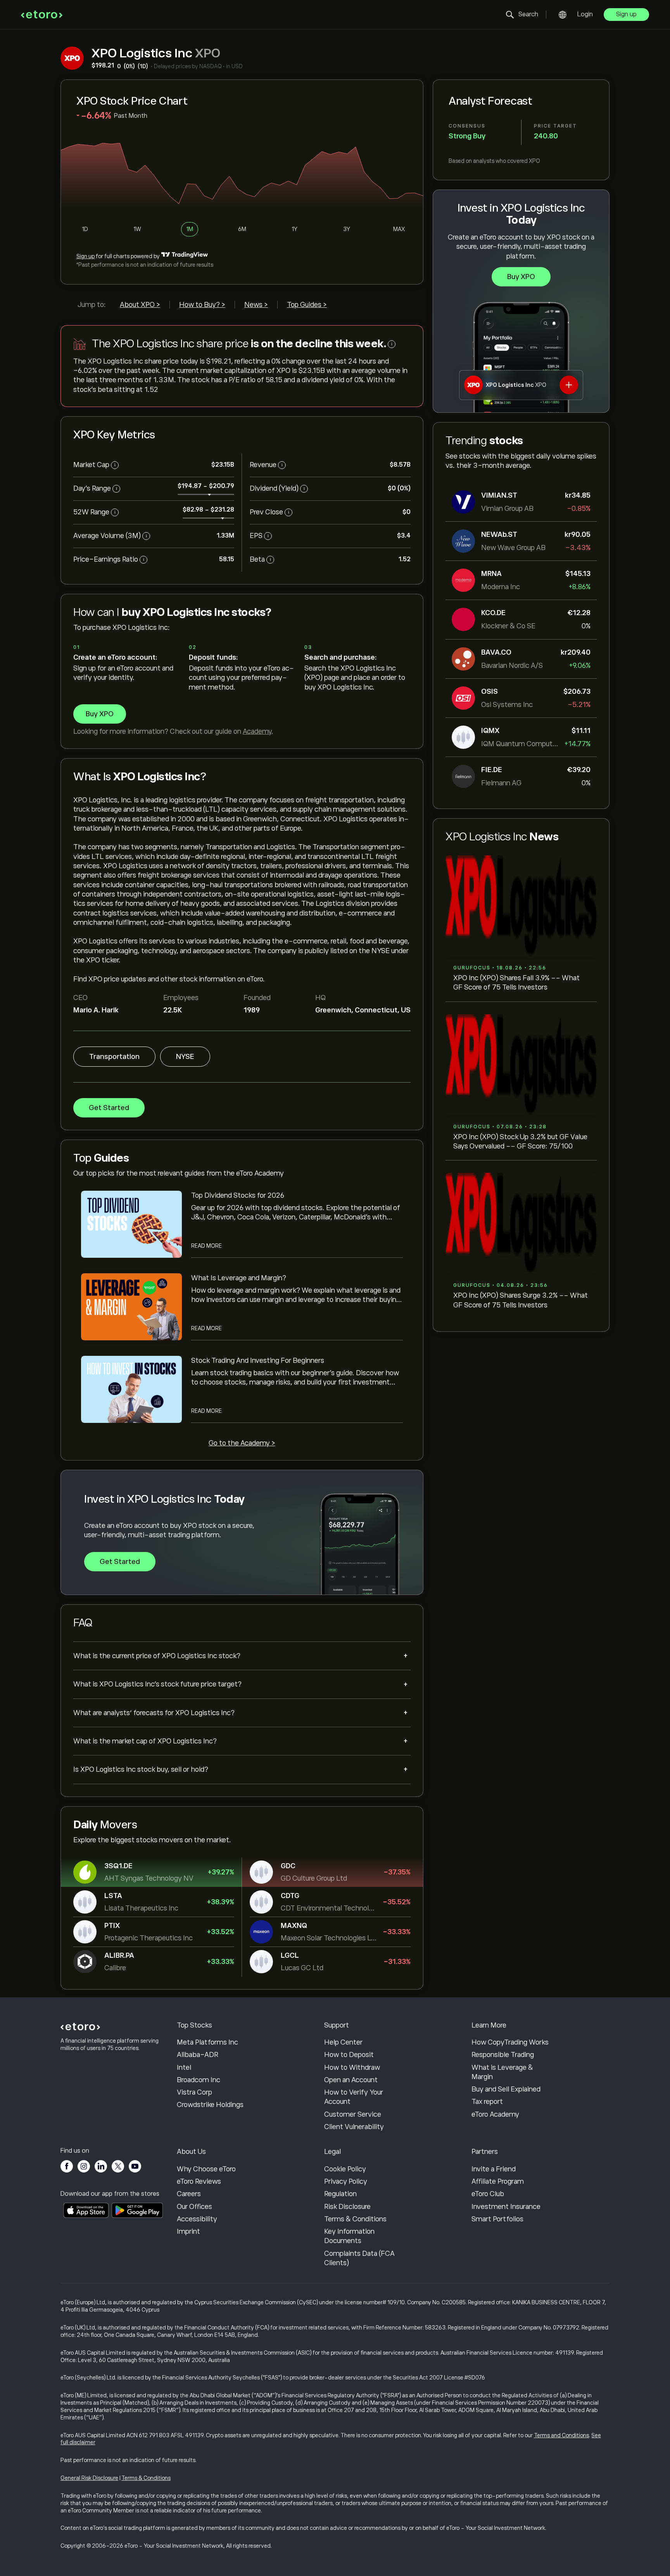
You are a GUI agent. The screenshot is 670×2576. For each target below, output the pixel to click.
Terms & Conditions (355, 2219)
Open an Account (351, 2080)
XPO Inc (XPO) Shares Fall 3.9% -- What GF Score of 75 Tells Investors (516, 983)
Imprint (188, 2231)
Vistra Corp (194, 2092)
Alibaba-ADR (198, 2055)
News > (256, 305)
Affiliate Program (498, 2181)
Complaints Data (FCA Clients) (359, 2258)
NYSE (185, 1057)
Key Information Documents (349, 2236)
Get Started (109, 1108)
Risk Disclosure (347, 2207)
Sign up (626, 14)
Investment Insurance (506, 2207)
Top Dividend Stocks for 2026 (238, 1195)
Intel (184, 2067)
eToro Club (488, 2194)
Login (585, 14)
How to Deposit (349, 2055)
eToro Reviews (199, 2181)
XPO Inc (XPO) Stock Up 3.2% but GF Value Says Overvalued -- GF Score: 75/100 (520, 1141)
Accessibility (197, 2219)
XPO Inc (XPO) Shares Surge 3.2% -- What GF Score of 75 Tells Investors (521, 1300)
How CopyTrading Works (510, 2042)
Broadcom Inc (199, 2080)
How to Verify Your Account (354, 2097)
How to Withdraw (352, 2067)
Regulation (340, 2194)
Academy (257, 731)
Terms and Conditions (561, 2435)
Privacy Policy (346, 2181)
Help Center (343, 2042)
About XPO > (140, 305)
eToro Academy (495, 2114)
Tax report (487, 2102)
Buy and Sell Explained (506, 2089)
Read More (206, 1246)
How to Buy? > (202, 305)
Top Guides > (307, 305)
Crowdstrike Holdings (210, 2105)
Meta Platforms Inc (207, 2042)
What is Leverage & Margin (502, 2072)
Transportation (114, 1057)
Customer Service (353, 2114)
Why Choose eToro (206, 2169)
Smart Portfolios (497, 2219)
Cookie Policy (345, 2169)
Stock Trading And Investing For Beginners (258, 1360)
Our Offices (194, 2207)
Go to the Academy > (242, 1443)
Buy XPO (521, 277)
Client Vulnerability (354, 2127)
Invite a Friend (494, 2169)
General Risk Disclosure (89, 2478)
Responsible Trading (503, 2055)
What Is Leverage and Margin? (239, 1278)
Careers (189, 2194)
